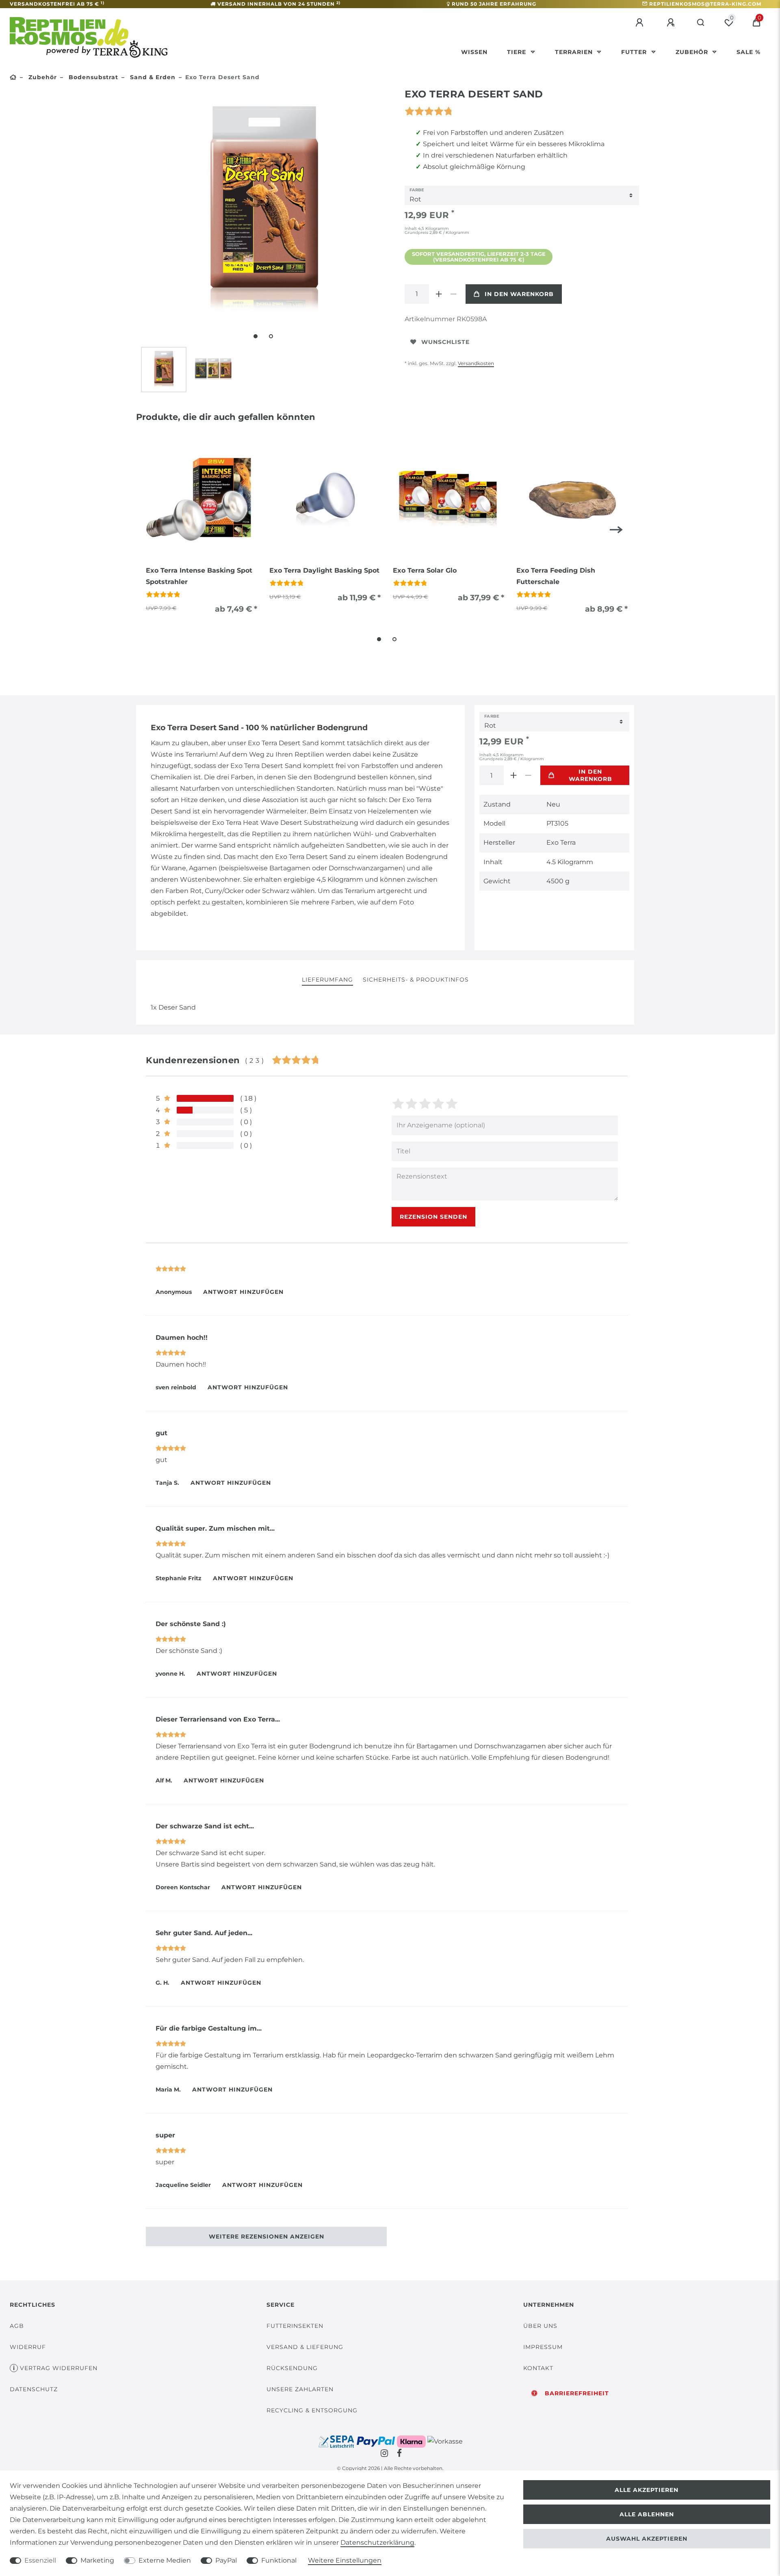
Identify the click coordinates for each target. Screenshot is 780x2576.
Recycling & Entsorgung (312, 2410)
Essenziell (40, 2560)
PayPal (226, 2560)
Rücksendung (292, 2368)
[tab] (327, 980)
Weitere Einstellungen (345, 2560)
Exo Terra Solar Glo (425, 570)
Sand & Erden (152, 77)
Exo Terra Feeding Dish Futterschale (556, 576)
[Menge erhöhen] (439, 294)
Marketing (97, 2560)
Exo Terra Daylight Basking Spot (324, 570)
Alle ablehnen (647, 2514)
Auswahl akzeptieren (647, 2539)
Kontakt (538, 2368)
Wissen (474, 52)
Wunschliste (445, 342)
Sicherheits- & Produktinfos (416, 980)
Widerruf (28, 2347)
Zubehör (693, 52)
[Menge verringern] (453, 294)
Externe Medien (165, 2560)
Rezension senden (433, 1217)
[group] (201, 500)
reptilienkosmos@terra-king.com (705, 4)
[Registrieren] (672, 23)
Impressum (543, 2347)
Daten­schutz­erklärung (377, 2542)
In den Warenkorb (519, 294)
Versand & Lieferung (305, 2347)
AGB (17, 2326)
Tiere (518, 52)
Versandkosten (476, 363)
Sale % (749, 52)
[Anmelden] (641, 23)
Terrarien (575, 52)
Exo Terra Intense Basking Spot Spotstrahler (199, 576)
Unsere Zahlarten (300, 2389)
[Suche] (701, 23)
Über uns (540, 2326)
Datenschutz (34, 2389)
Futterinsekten (295, 2326)
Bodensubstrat (92, 77)
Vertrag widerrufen (59, 2368)
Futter (635, 52)
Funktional (279, 2560)
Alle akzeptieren (647, 2490)
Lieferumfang (327, 980)
